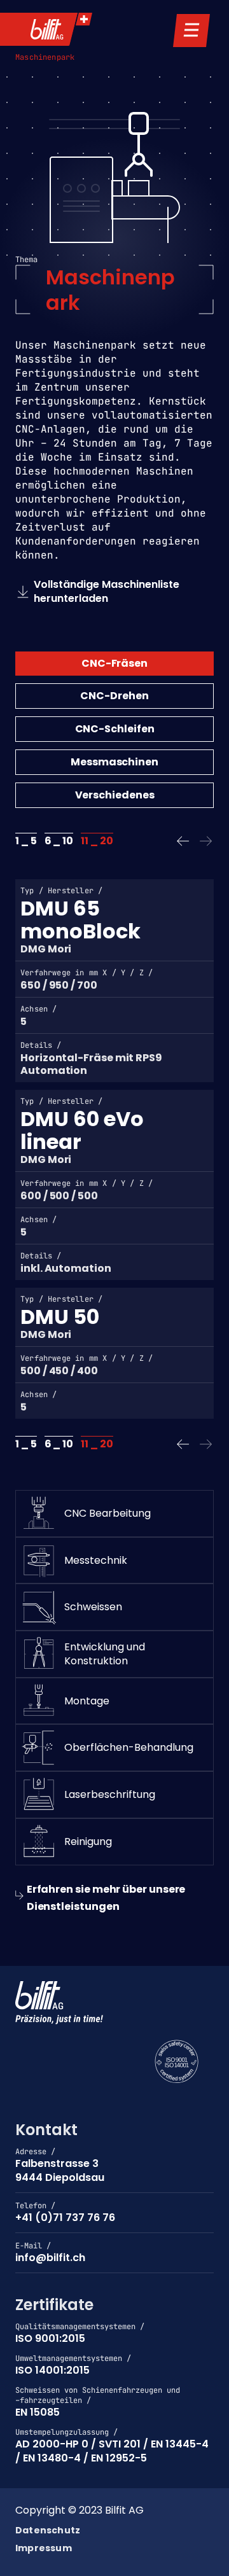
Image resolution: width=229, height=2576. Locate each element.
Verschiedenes (115, 795)
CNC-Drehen (114, 696)
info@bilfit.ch (50, 2258)
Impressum (44, 2549)
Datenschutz (48, 2531)
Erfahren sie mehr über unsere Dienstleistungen (106, 1898)
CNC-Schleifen (115, 729)
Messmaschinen (114, 762)
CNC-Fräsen (114, 663)
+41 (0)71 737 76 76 (65, 2217)
